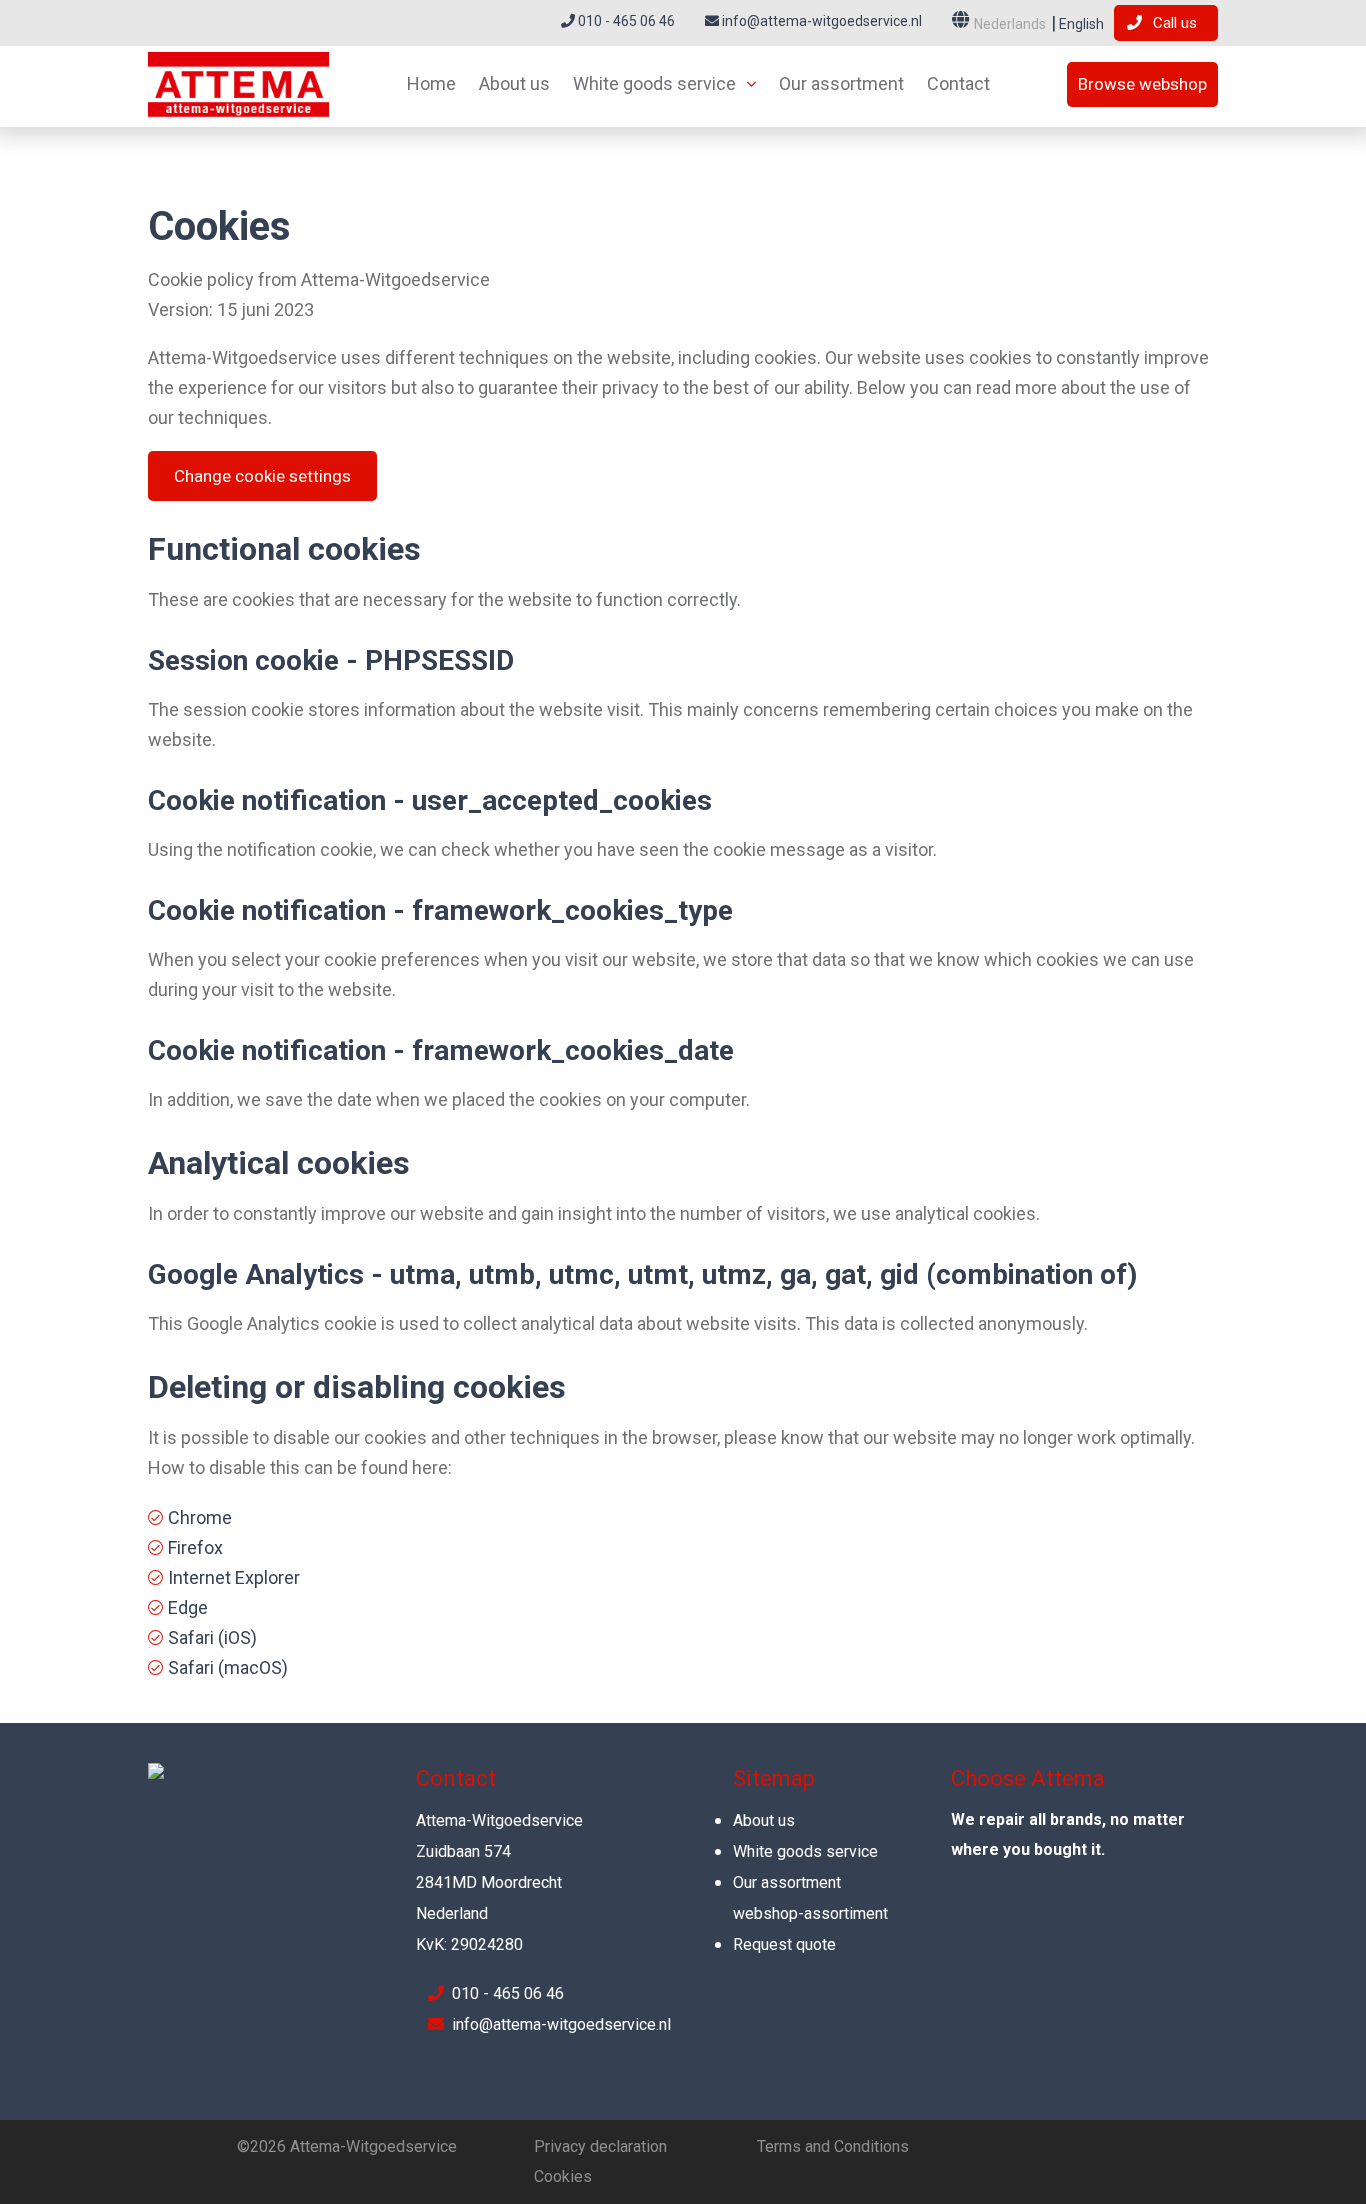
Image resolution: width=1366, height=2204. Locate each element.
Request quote (784, 1944)
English (1080, 24)
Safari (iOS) (212, 1637)
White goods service (654, 83)
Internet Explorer (234, 1577)
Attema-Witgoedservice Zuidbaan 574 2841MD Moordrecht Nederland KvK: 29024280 (499, 1882)
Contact (958, 83)
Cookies (563, 2176)
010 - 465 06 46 (625, 21)
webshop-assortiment (810, 1913)
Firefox (195, 1547)
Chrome (200, 1517)
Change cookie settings (262, 476)
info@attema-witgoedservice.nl (820, 21)
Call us (1175, 23)
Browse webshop (1142, 84)
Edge (188, 1607)
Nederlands (1010, 24)
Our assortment (841, 83)
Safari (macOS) (228, 1667)
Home (431, 83)
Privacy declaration (600, 2146)
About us (514, 83)
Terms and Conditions (833, 2146)
